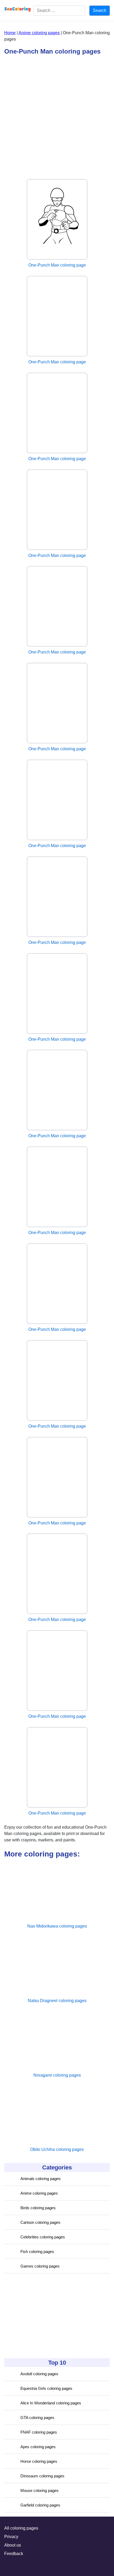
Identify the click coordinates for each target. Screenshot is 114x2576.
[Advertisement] (44, 2316)
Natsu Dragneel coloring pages (57, 2001)
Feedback (14, 2554)
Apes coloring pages (38, 2447)
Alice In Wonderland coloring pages (51, 2403)
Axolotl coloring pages (39, 2374)
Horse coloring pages (39, 2461)
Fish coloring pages (37, 2252)
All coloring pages (21, 2528)
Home (10, 33)
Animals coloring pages (41, 2179)
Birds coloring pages (38, 2208)
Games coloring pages (40, 2266)
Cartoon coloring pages (40, 2222)
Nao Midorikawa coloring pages (57, 1926)
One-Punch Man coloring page (57, 265)
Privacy (11, 2537)
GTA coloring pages (37, 2418)
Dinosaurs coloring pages (42, 2476)
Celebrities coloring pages (43, 2237)
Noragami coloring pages (57, 2075)
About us (13, 2545)
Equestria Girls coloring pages (46, 2388)
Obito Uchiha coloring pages (57, 2149)
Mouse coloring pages (40, 2490)
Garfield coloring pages (40, 2505)
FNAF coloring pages (39, 2432)
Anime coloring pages (39, 2193)
